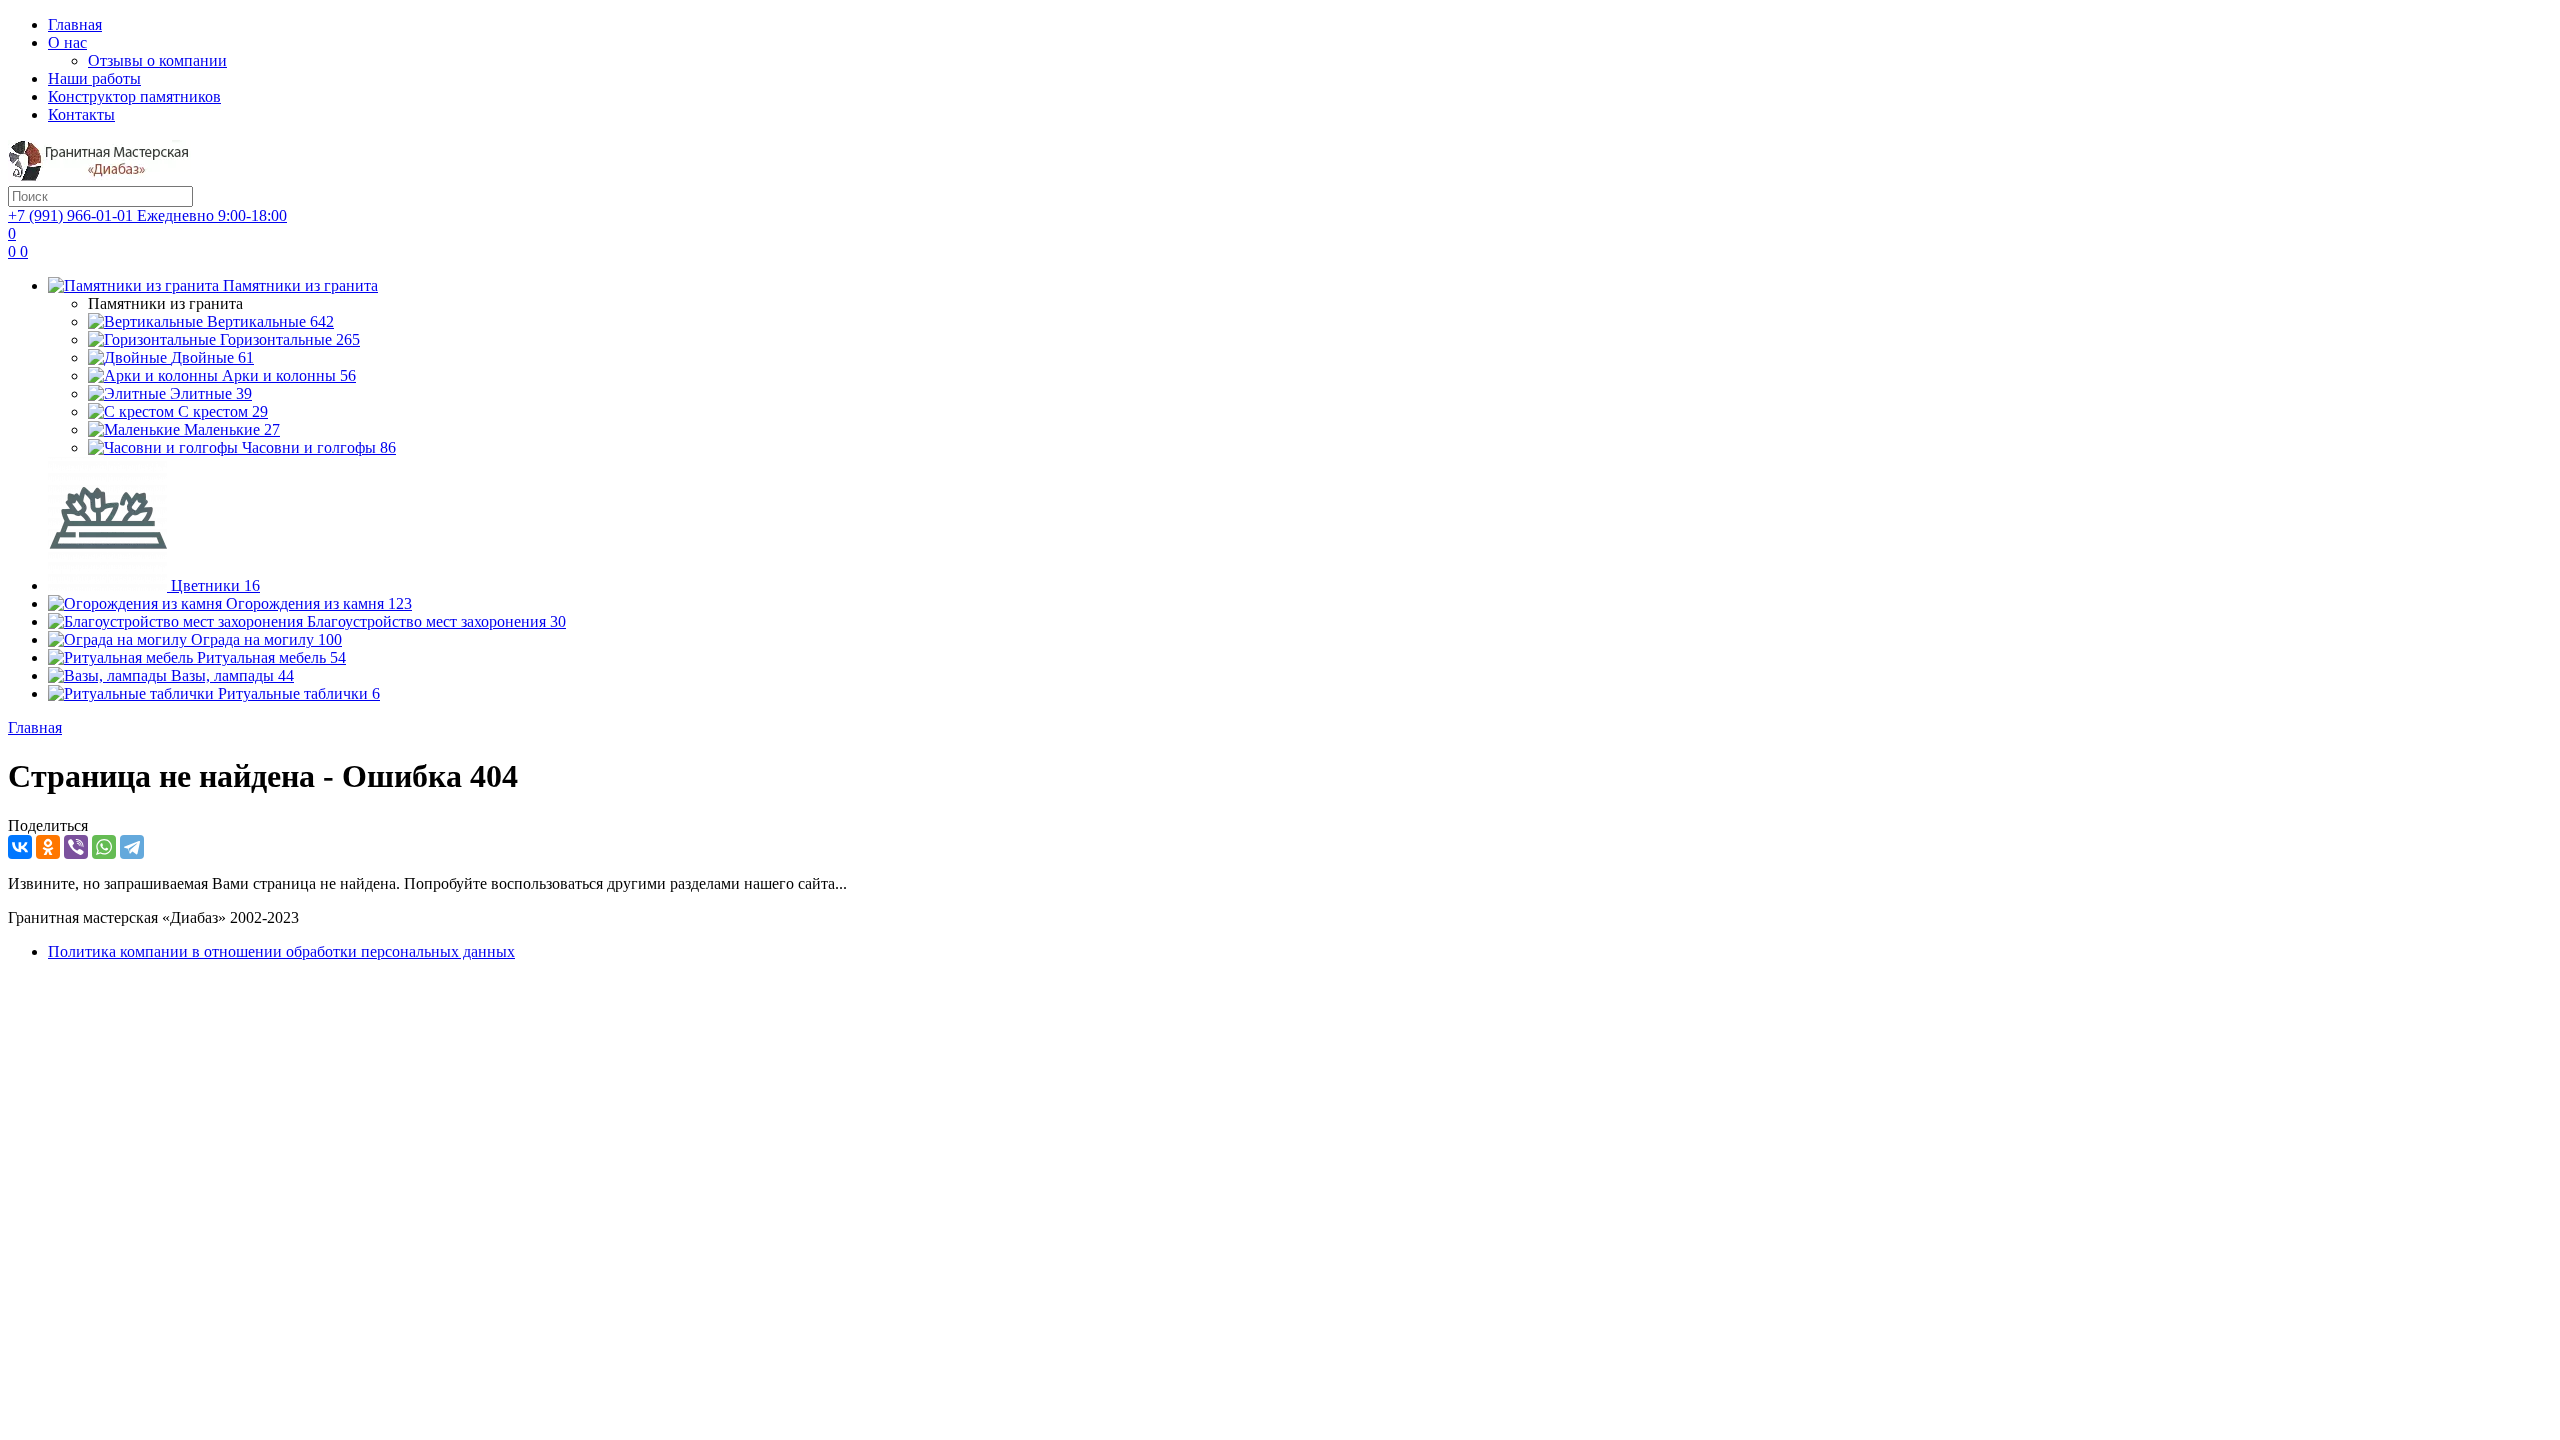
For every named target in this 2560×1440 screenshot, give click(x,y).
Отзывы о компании (157, 60)
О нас (67, 42)
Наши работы (94, 78)
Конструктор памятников (134, 96)
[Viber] (76, 847)
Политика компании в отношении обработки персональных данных (281, 951)
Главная (75, 24)
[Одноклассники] (48, 847)
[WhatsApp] (104, 847)
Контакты (81, 114)
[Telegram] (132, 847)
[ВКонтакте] (20, 847)
